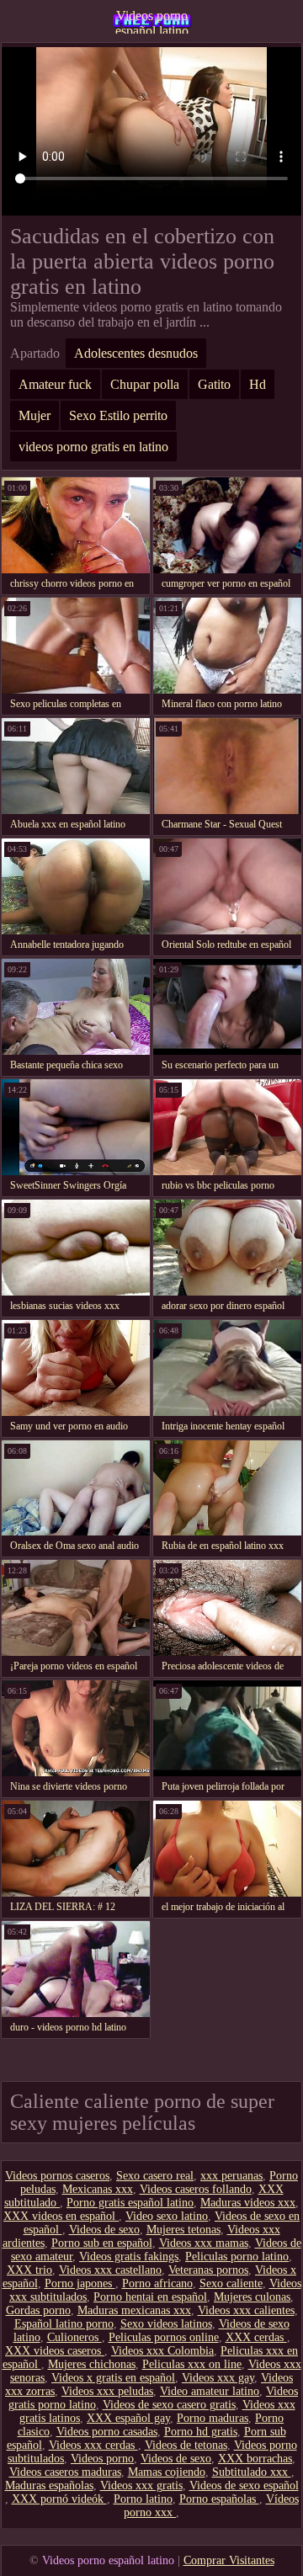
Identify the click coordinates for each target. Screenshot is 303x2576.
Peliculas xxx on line (192, 2364)
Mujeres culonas (252, 2297)
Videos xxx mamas (204, 2243)
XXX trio (29, 2270)
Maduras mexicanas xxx (134, 2310)
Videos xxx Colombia (162, 2351)
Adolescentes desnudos (136, 353)
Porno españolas (219, 2499)
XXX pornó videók (59, 2499)
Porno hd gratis (201, 2432)
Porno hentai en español (150, 2297)
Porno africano (157, 2283)
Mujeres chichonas (92, 2364)
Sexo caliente (231, 2283)
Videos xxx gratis (141, 2486)
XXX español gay (128, 2418)
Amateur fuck (55, 384)
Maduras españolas (49, 2486)
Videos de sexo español (244, 2486)
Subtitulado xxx (252, 2472)
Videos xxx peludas (107, 2391)
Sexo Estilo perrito (118, 415)
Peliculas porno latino (237, 2257)
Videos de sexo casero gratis (169, 2405)
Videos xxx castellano (110, 2270)
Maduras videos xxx (248, 2203)
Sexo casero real (155, 2176)
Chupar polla (145, 384)
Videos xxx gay (218, 2378)
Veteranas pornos (208, 2270)
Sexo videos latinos (166, 2324)
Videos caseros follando (196, 2189)
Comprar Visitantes (229, 2560)
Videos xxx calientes (246, 2310)
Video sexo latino (167, 2216)
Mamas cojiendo (167, 2472)
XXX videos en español (61, 2216)
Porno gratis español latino (130, 2203)
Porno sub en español (102, 2243)
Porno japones (80, 2283)
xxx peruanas (231, 2176)
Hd (258, 384)
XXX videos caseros (55, 2351)
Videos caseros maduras (65, 2472)
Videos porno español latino (152, 21)
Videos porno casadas (107, 2432)
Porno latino (143, 2499)
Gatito (214, 384)
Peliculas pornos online (164, 2337)
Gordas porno (38, 2310)
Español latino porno (64, 2324)
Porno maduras (213, 2418)
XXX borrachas (255, 2459)
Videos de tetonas (186, 2445)
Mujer (35, 415)
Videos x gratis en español (113, 2378)
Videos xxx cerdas (93, 2445)
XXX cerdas (256, 2337)
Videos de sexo (104, 2230)
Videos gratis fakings (129, 2257)
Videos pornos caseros (57, 2176)
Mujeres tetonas (183, 2230)
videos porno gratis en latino (93, 447)
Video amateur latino (210, 2391)
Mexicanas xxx (98, 2189)
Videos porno (102, 2459)
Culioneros (74, 2337)
